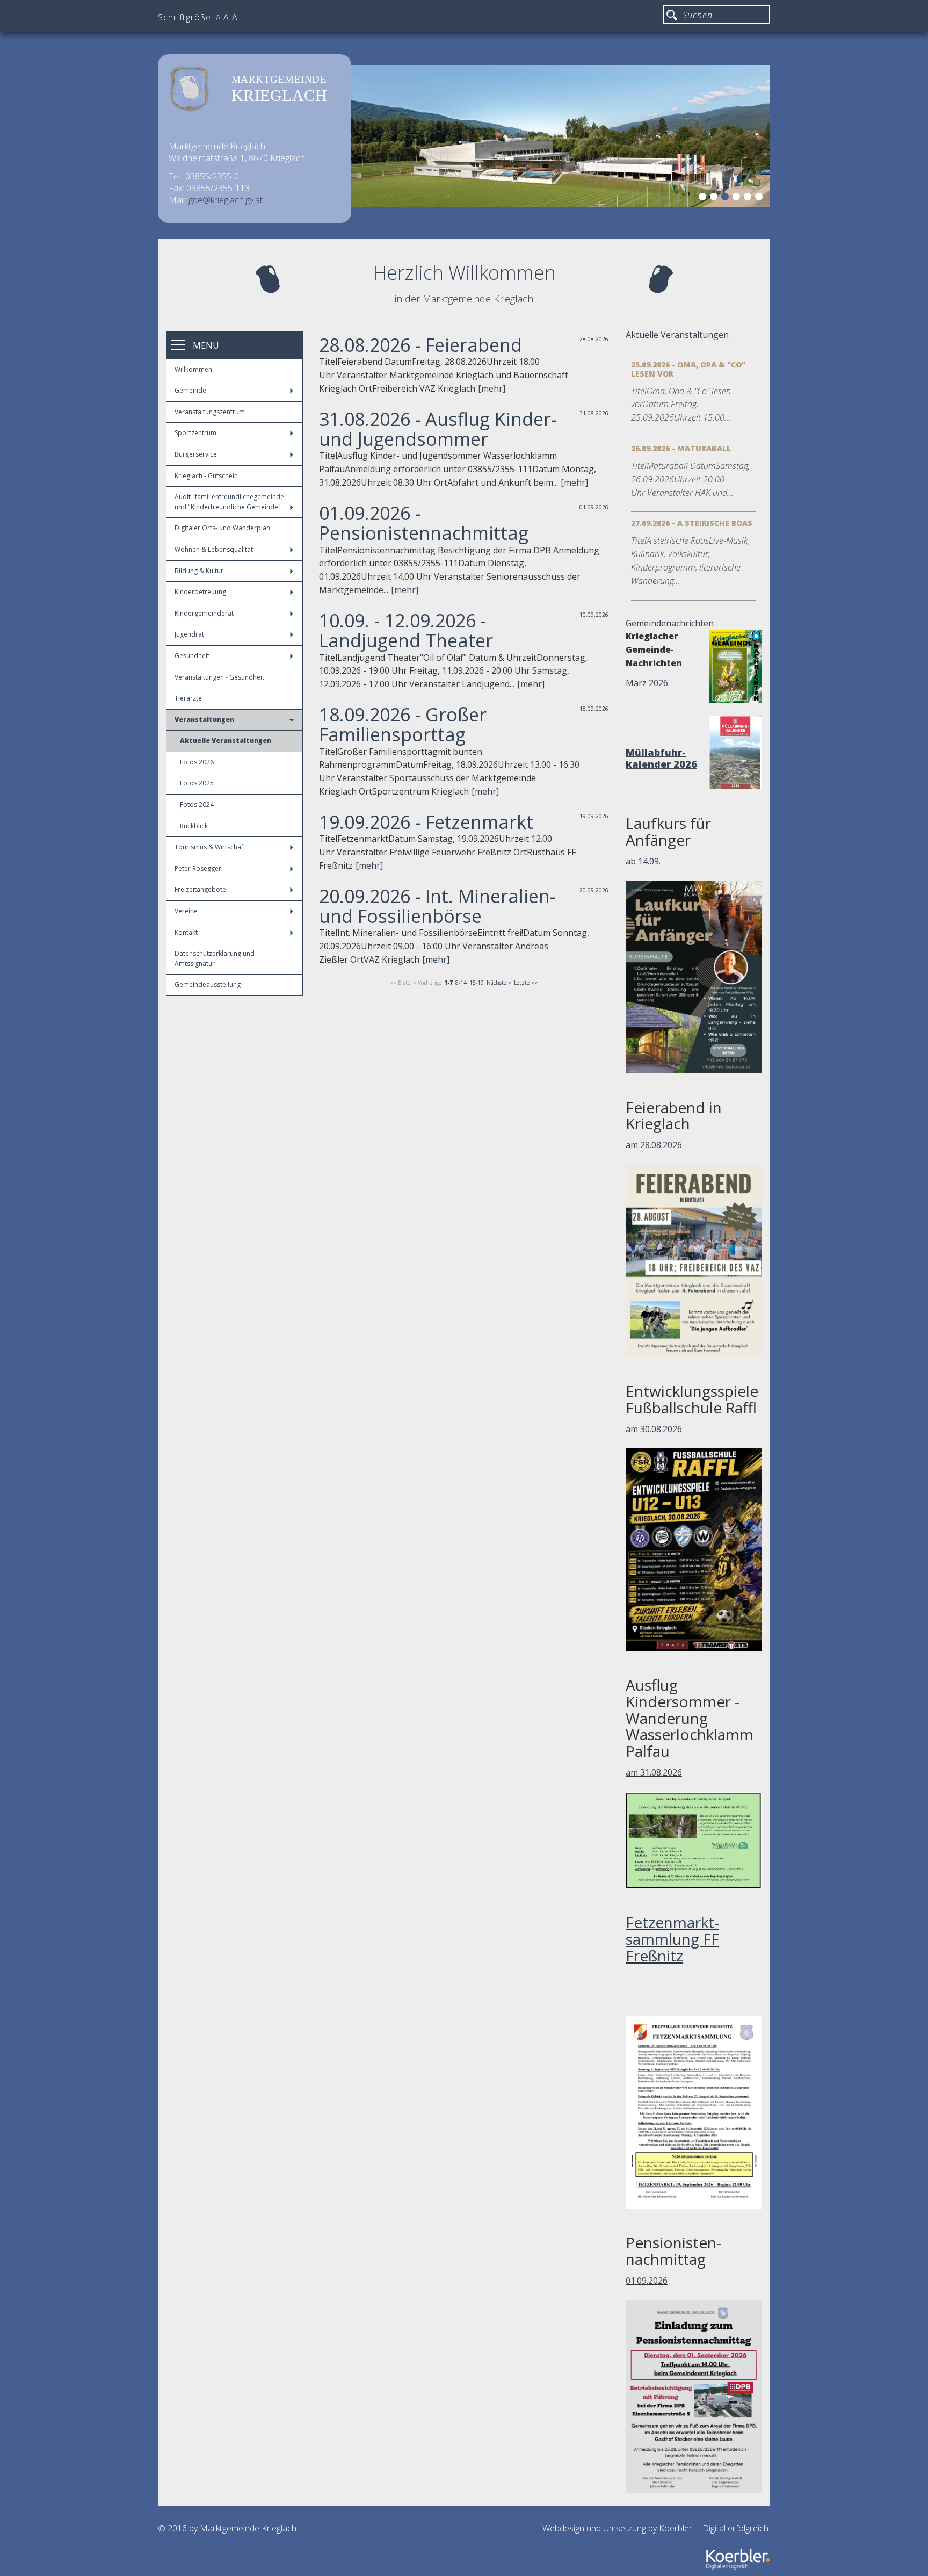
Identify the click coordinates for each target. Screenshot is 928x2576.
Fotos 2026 (197, 762)
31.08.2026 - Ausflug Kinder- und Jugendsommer (438, 429)
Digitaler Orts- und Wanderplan (222, 528)
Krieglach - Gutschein (206, 476)
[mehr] (492, 388)
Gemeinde (190, 390)
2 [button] (715, 198)
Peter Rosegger (198, 868)
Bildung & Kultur (199, 571)
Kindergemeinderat (204, 613)
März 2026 (647, 683)
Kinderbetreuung (200, 592)
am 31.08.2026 (654, 1772)
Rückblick (194, 826)
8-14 (461, 983)
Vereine (186, 911)
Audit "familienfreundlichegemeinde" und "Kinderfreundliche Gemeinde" (231, 502)
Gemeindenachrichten (670, 623)
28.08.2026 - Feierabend (421, 345)
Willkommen (193, 369)
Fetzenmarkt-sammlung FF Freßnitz (672, 1939)
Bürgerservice (196, 454)
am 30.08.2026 (654, 1429)
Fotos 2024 (197, 804)
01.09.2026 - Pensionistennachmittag (424, 523)
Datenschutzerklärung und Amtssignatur (215, 958)
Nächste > (499, 983)
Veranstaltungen (204, 720)
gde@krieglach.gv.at (226, 200)
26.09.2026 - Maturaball (681, 448)
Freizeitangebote (200, 889)
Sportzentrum (195, 433)
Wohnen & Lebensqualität (214, 549)
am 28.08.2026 (654, 1145)
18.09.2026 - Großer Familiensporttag (403, 724)
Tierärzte (188, 698)
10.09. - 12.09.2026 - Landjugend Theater (406, 630)
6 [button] (760, 198)
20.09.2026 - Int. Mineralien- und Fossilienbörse (437, 906)
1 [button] (704, 198)
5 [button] (749, 198)
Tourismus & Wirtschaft (210, 847)
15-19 (477, 983)
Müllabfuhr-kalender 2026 (661, 758)
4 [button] (738, 198)
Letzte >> (526, 983)
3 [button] (727, 198)
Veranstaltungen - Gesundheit (219, 677)
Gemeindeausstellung (208, 984)
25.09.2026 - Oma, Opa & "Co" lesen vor (688, 369)
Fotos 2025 (197, 783)
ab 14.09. (643, 861)
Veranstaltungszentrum (210, 412)
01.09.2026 (647, 2281)
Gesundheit (192, 656)
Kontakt (186, 932)
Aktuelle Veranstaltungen (226, 741)
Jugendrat (189, 634)
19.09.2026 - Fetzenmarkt (426, 822)
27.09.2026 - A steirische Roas (692, 523)
